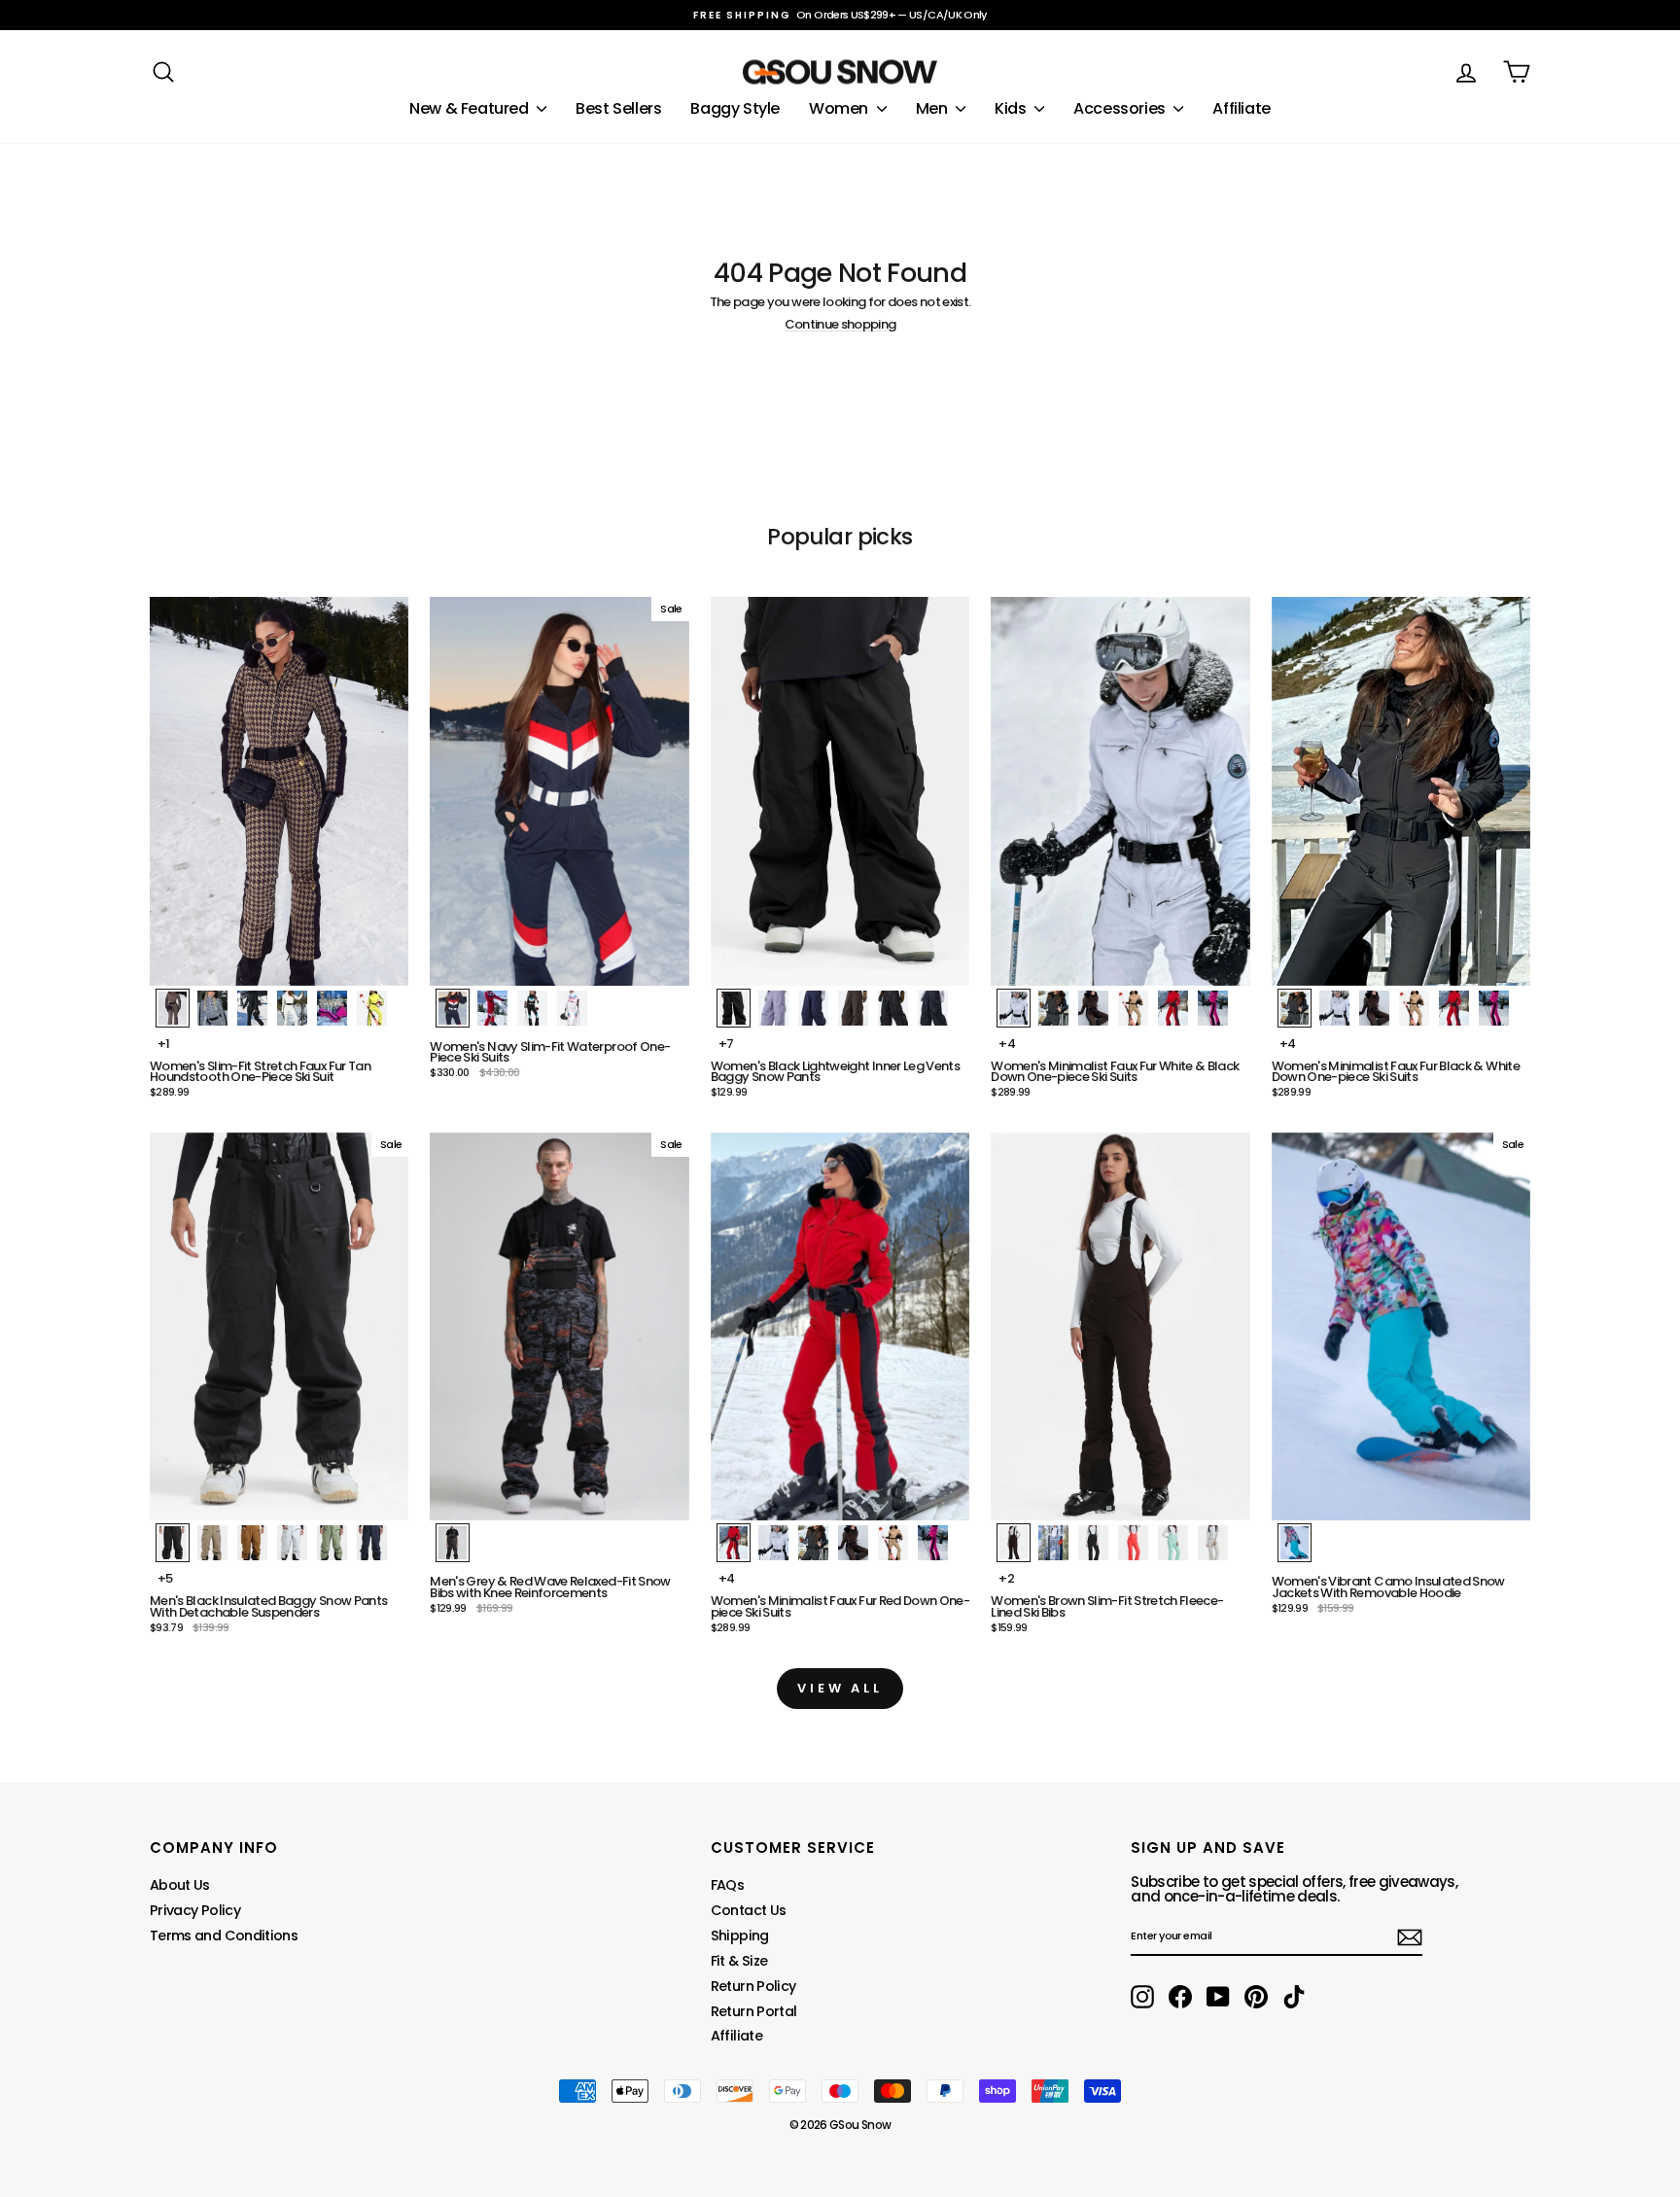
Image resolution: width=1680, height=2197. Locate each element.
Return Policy (753, 1986)
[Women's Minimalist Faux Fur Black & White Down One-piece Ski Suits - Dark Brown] (1374, 1008)
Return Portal (754, 2011)
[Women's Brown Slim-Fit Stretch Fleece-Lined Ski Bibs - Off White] (1213, 1543)
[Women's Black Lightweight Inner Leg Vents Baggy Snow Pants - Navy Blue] (813, 1008)
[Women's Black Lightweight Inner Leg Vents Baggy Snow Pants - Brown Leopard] (893, 1008)
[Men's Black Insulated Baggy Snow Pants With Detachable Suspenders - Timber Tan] (252, 1543)
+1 (164, 1044)
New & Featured (471, 108)
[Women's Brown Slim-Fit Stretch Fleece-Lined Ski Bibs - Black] (1093, 1543)
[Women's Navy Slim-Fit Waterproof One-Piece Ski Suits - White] (572, 1008)
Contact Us (749, 1910)
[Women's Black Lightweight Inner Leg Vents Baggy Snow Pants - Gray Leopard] (933, 1008)
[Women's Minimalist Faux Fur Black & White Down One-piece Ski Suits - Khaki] (1414, 1008)
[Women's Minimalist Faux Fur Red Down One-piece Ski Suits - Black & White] (813, 1543)
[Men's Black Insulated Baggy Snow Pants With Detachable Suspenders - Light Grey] (292, 1543)
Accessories (1121, 108)
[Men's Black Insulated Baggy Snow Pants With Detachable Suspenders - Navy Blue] (372, 1543)
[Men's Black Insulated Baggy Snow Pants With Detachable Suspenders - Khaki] (212, 1543)
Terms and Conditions (224, 1935)
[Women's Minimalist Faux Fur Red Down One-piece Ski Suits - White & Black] (773, 1543)
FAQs (727, 1885)
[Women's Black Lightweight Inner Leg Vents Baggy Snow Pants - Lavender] (773, 1008)
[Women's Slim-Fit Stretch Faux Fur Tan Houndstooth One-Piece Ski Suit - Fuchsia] (332, 1008)
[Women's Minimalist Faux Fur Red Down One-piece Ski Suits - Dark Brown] (853, 1543)
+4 (1007, 1044)
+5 (165, 1578)
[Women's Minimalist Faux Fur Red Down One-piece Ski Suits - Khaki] (893, 1543)
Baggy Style (735, 108)
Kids (1012, 108)
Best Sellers (618, 108)
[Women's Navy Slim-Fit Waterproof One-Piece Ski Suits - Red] (492, 1008)
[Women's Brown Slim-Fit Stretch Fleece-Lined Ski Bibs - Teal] (1173, 1543)
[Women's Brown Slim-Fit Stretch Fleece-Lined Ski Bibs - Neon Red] (1133, 1543)
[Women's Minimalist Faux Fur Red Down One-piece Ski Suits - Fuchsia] (933, 1543)
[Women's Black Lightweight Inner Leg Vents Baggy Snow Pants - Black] (734, 1008)
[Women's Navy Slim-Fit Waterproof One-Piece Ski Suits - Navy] (453, 1008)
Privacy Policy (195, 1910)
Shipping (740, 1935)
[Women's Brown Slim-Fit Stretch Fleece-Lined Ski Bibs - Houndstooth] (1053, 1543)
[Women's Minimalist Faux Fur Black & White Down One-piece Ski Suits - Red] (1454, 1008)
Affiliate (1241, 108)
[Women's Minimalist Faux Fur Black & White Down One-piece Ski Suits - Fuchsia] (1494, 1008)
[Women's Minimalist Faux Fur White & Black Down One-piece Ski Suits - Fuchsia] (1213, 1008)
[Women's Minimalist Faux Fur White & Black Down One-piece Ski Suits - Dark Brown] (1093, 1008)
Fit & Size (739, 1961)
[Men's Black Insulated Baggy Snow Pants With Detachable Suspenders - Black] (173, 1543)
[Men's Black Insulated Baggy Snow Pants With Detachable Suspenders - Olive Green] (332, 1543)
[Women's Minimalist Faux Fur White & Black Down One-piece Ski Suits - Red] (1173, 1008)
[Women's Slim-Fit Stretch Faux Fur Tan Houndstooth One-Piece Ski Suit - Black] (252, 1008)
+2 (1006, 1578)
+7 (726, 1044)
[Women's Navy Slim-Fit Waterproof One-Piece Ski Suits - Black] (532, 1008)
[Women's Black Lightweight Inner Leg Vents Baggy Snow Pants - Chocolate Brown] (853, 1008)
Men (933, 108)
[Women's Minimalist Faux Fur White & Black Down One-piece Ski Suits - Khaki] (1133, 1008)
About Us (180, 1885)
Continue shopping (840, 325)
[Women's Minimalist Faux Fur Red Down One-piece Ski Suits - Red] (734, 1543)
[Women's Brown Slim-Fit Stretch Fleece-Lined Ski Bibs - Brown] (1014, 1543)
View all (840, 1688)
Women (840, 108)
